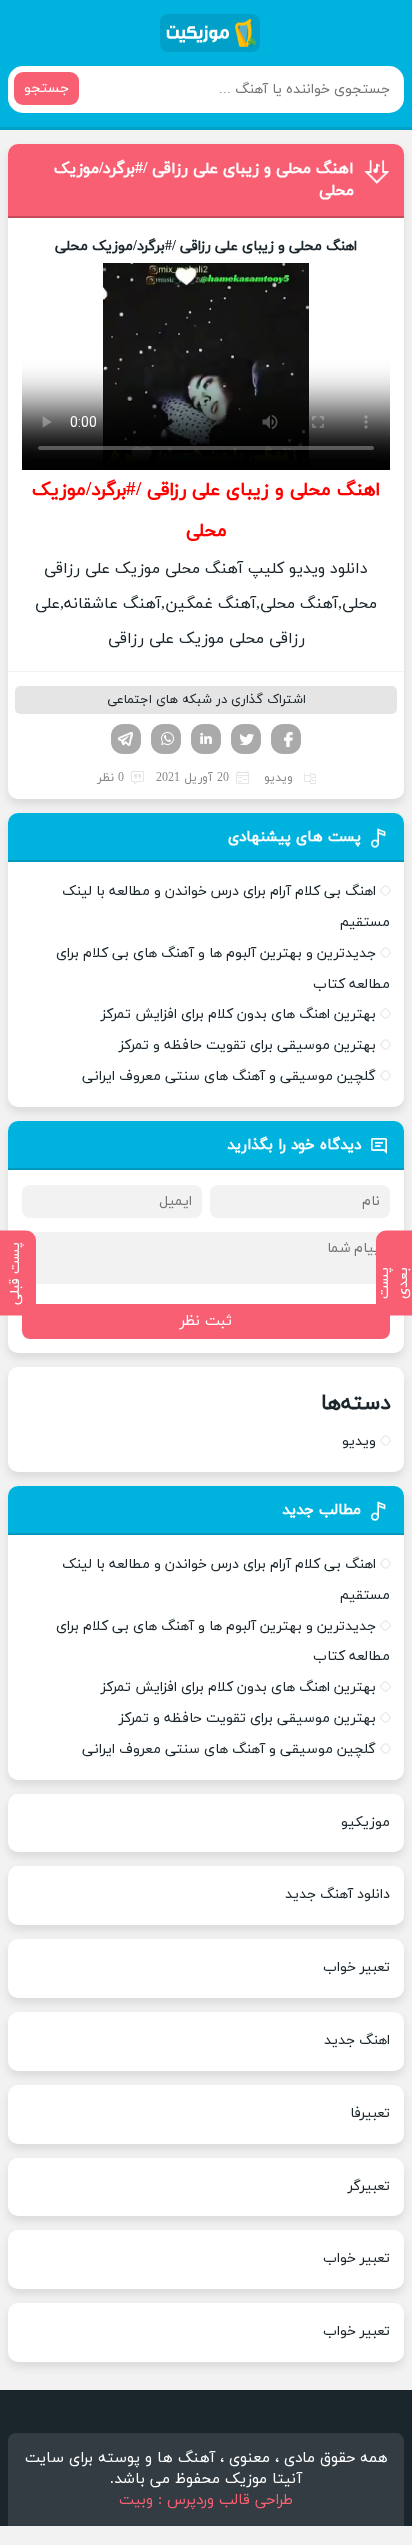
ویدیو (278, 778)
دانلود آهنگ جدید (337, 1894)
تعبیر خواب (356, 1967)
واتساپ (166, 739)
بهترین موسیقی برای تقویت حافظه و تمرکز (247, 1045)
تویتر (246, 739)
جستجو (46, 88)
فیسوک (286, 739)
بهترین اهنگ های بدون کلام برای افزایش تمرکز (238, 1014)
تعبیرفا (370, 2113)
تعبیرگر (369, 2186)
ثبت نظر (206, 1321)
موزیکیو (365, 1822)
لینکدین (206, 739)
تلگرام (126, 739)
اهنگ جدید (357, 2040)
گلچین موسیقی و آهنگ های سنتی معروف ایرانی (229, 1076)
